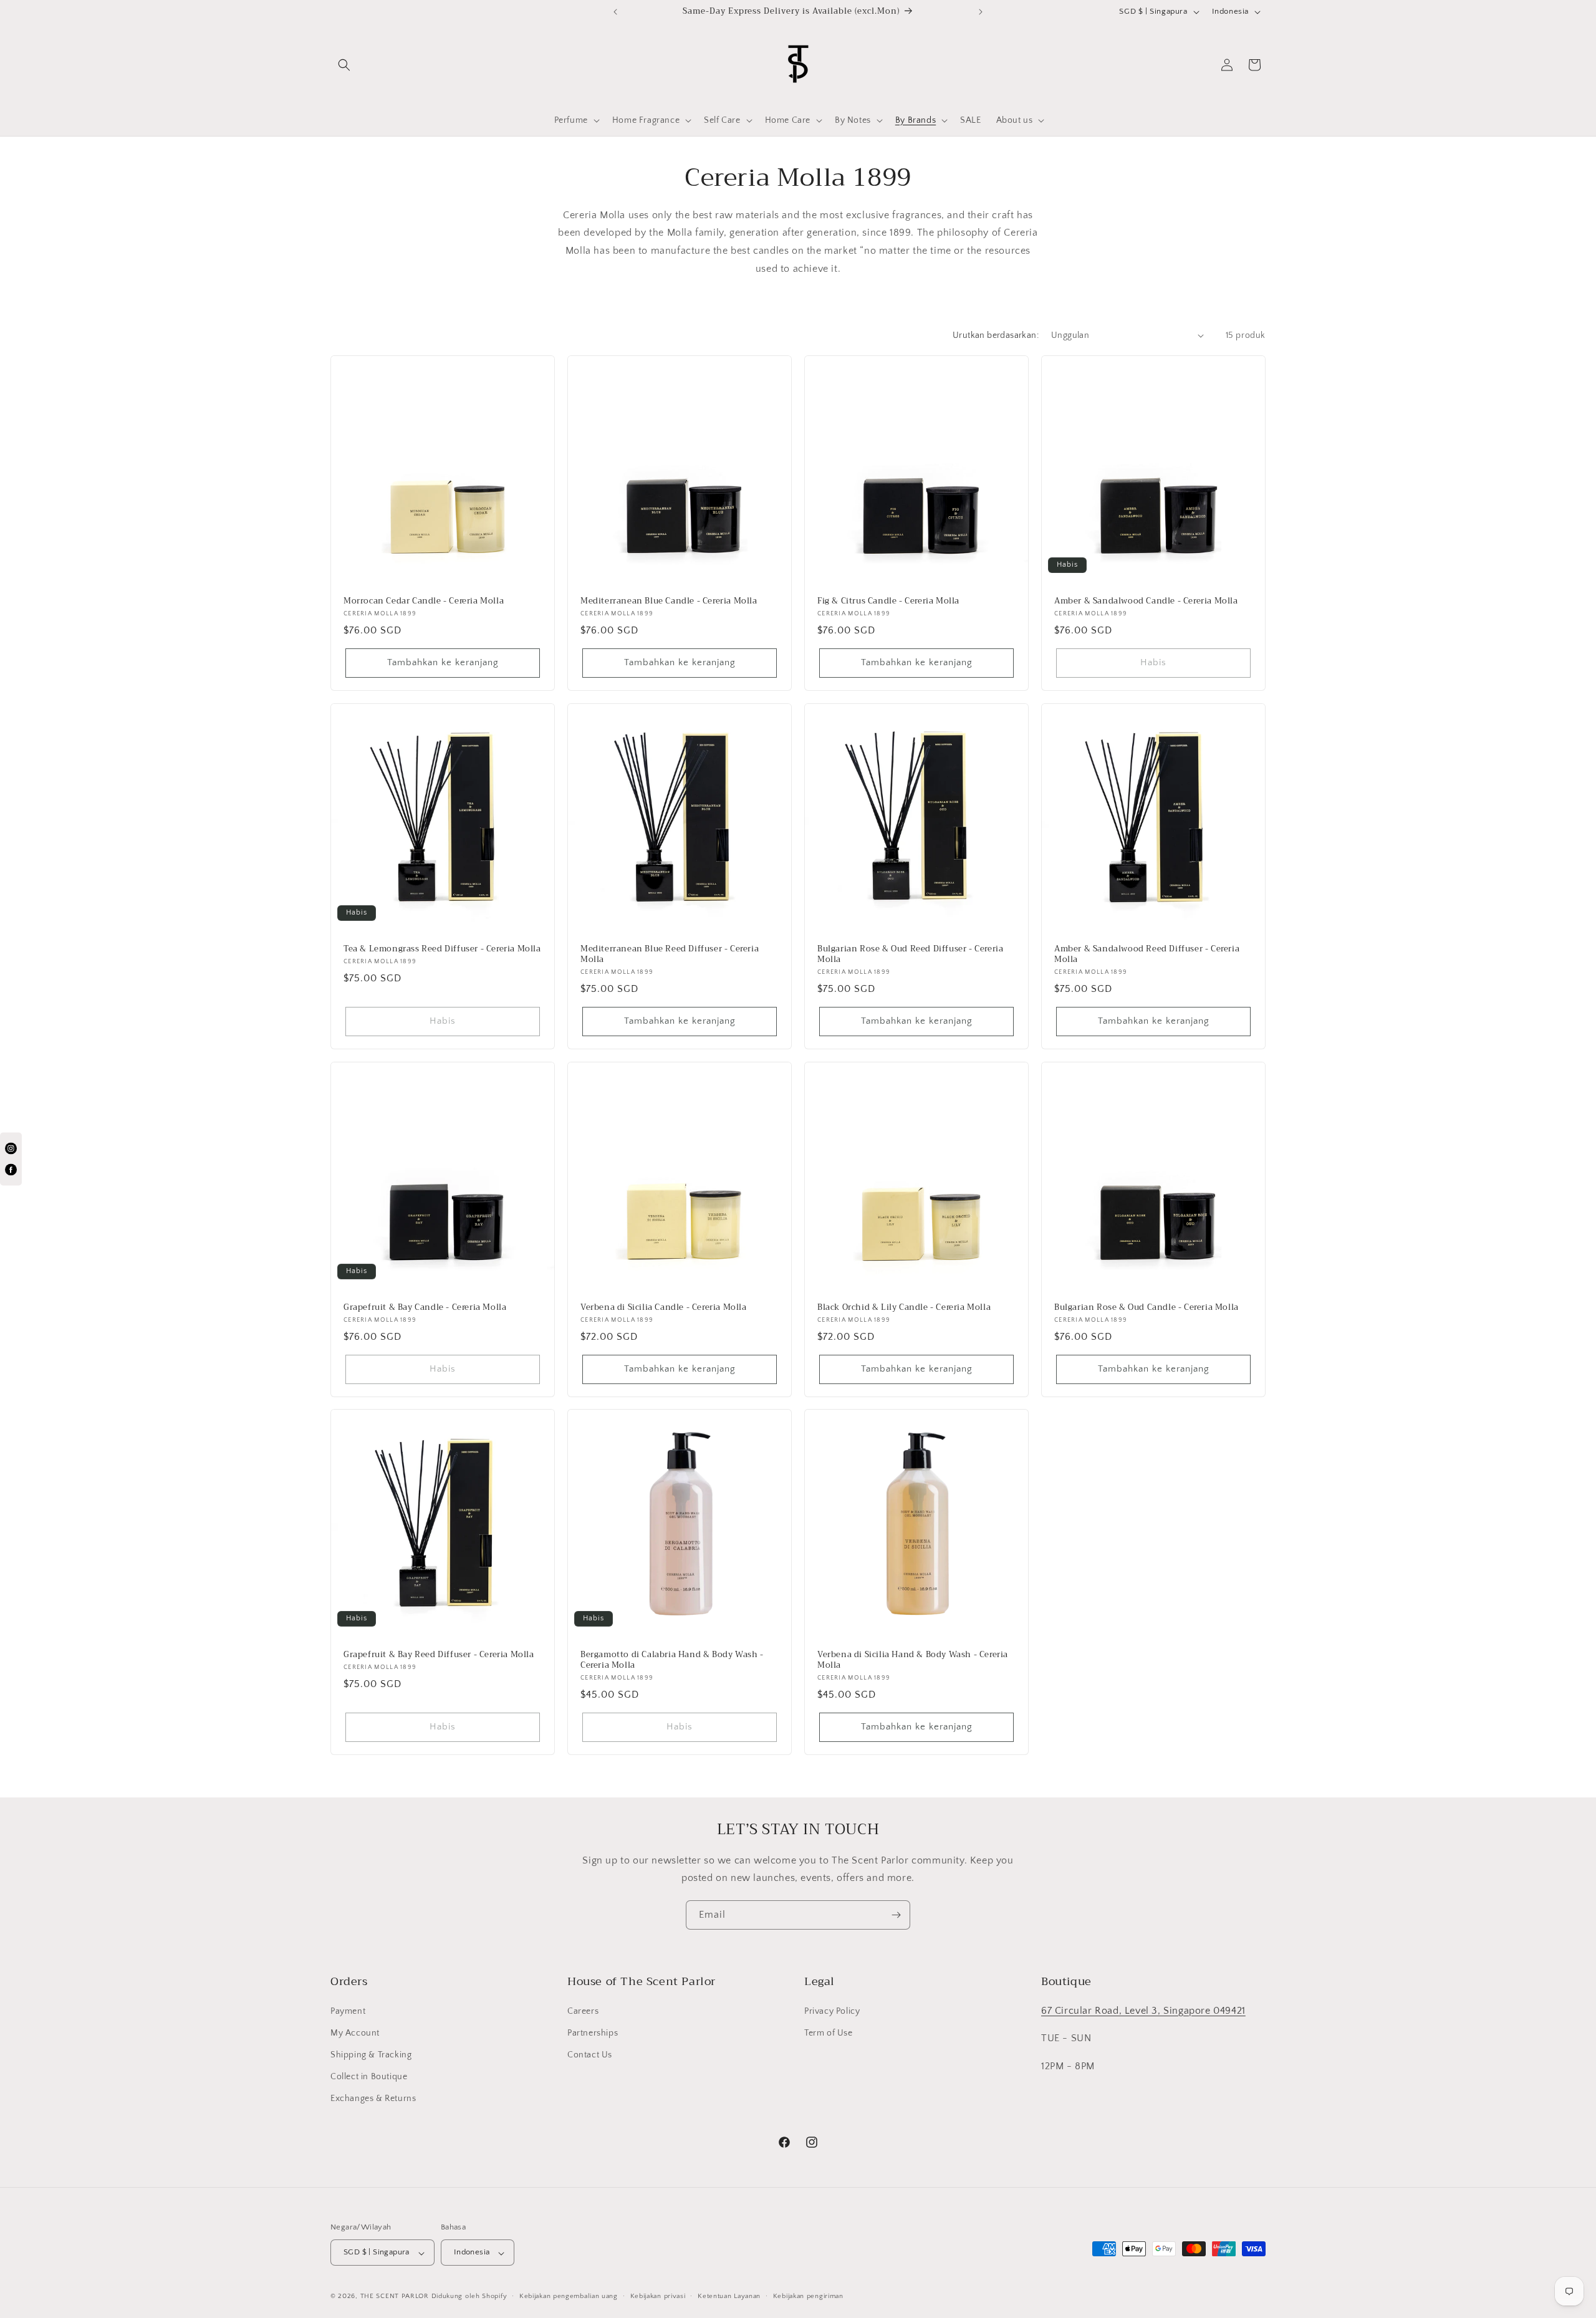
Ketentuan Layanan (729, 2297)
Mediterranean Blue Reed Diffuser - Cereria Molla (670, 955)
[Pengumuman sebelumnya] (615, 12)
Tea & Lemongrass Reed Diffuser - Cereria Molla (442, 949)
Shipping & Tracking (371, 2055)
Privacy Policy (832, 2011)
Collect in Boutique (369, 2077)
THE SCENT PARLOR (395, 2297)
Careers (583, 2011)
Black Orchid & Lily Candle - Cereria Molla (904, 1308)
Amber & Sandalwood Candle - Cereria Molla (1146, 601)
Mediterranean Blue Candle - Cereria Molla (669, 601)
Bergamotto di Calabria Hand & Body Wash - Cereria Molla (672, 1660)
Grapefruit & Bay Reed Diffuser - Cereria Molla (439, 1655)
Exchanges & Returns (373, 2099)
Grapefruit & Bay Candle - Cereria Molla (425, 1308)
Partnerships (593, 2033)
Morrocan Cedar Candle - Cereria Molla (424, 601)
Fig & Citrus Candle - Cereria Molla (888, 601)
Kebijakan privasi (658, 2297)
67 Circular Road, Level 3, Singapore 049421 (1143, 2010)
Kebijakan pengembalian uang (569, 2297)
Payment (348, 2011)
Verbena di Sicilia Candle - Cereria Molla (664, 1308)
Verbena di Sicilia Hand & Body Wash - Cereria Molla (913, 1660)
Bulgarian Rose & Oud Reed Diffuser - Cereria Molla (910, 955)
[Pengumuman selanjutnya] (981, 12)
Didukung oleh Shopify (469, 2297)
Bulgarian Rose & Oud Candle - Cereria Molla (1147, 1308)
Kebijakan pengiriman (808, 2297)
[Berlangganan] (896, 1915)
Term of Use (829, 2033)
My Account (355, 2033)
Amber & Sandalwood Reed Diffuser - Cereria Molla (1147, 955)
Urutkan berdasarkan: (996, 335)
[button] (344, 65)
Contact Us (590, 2055)
